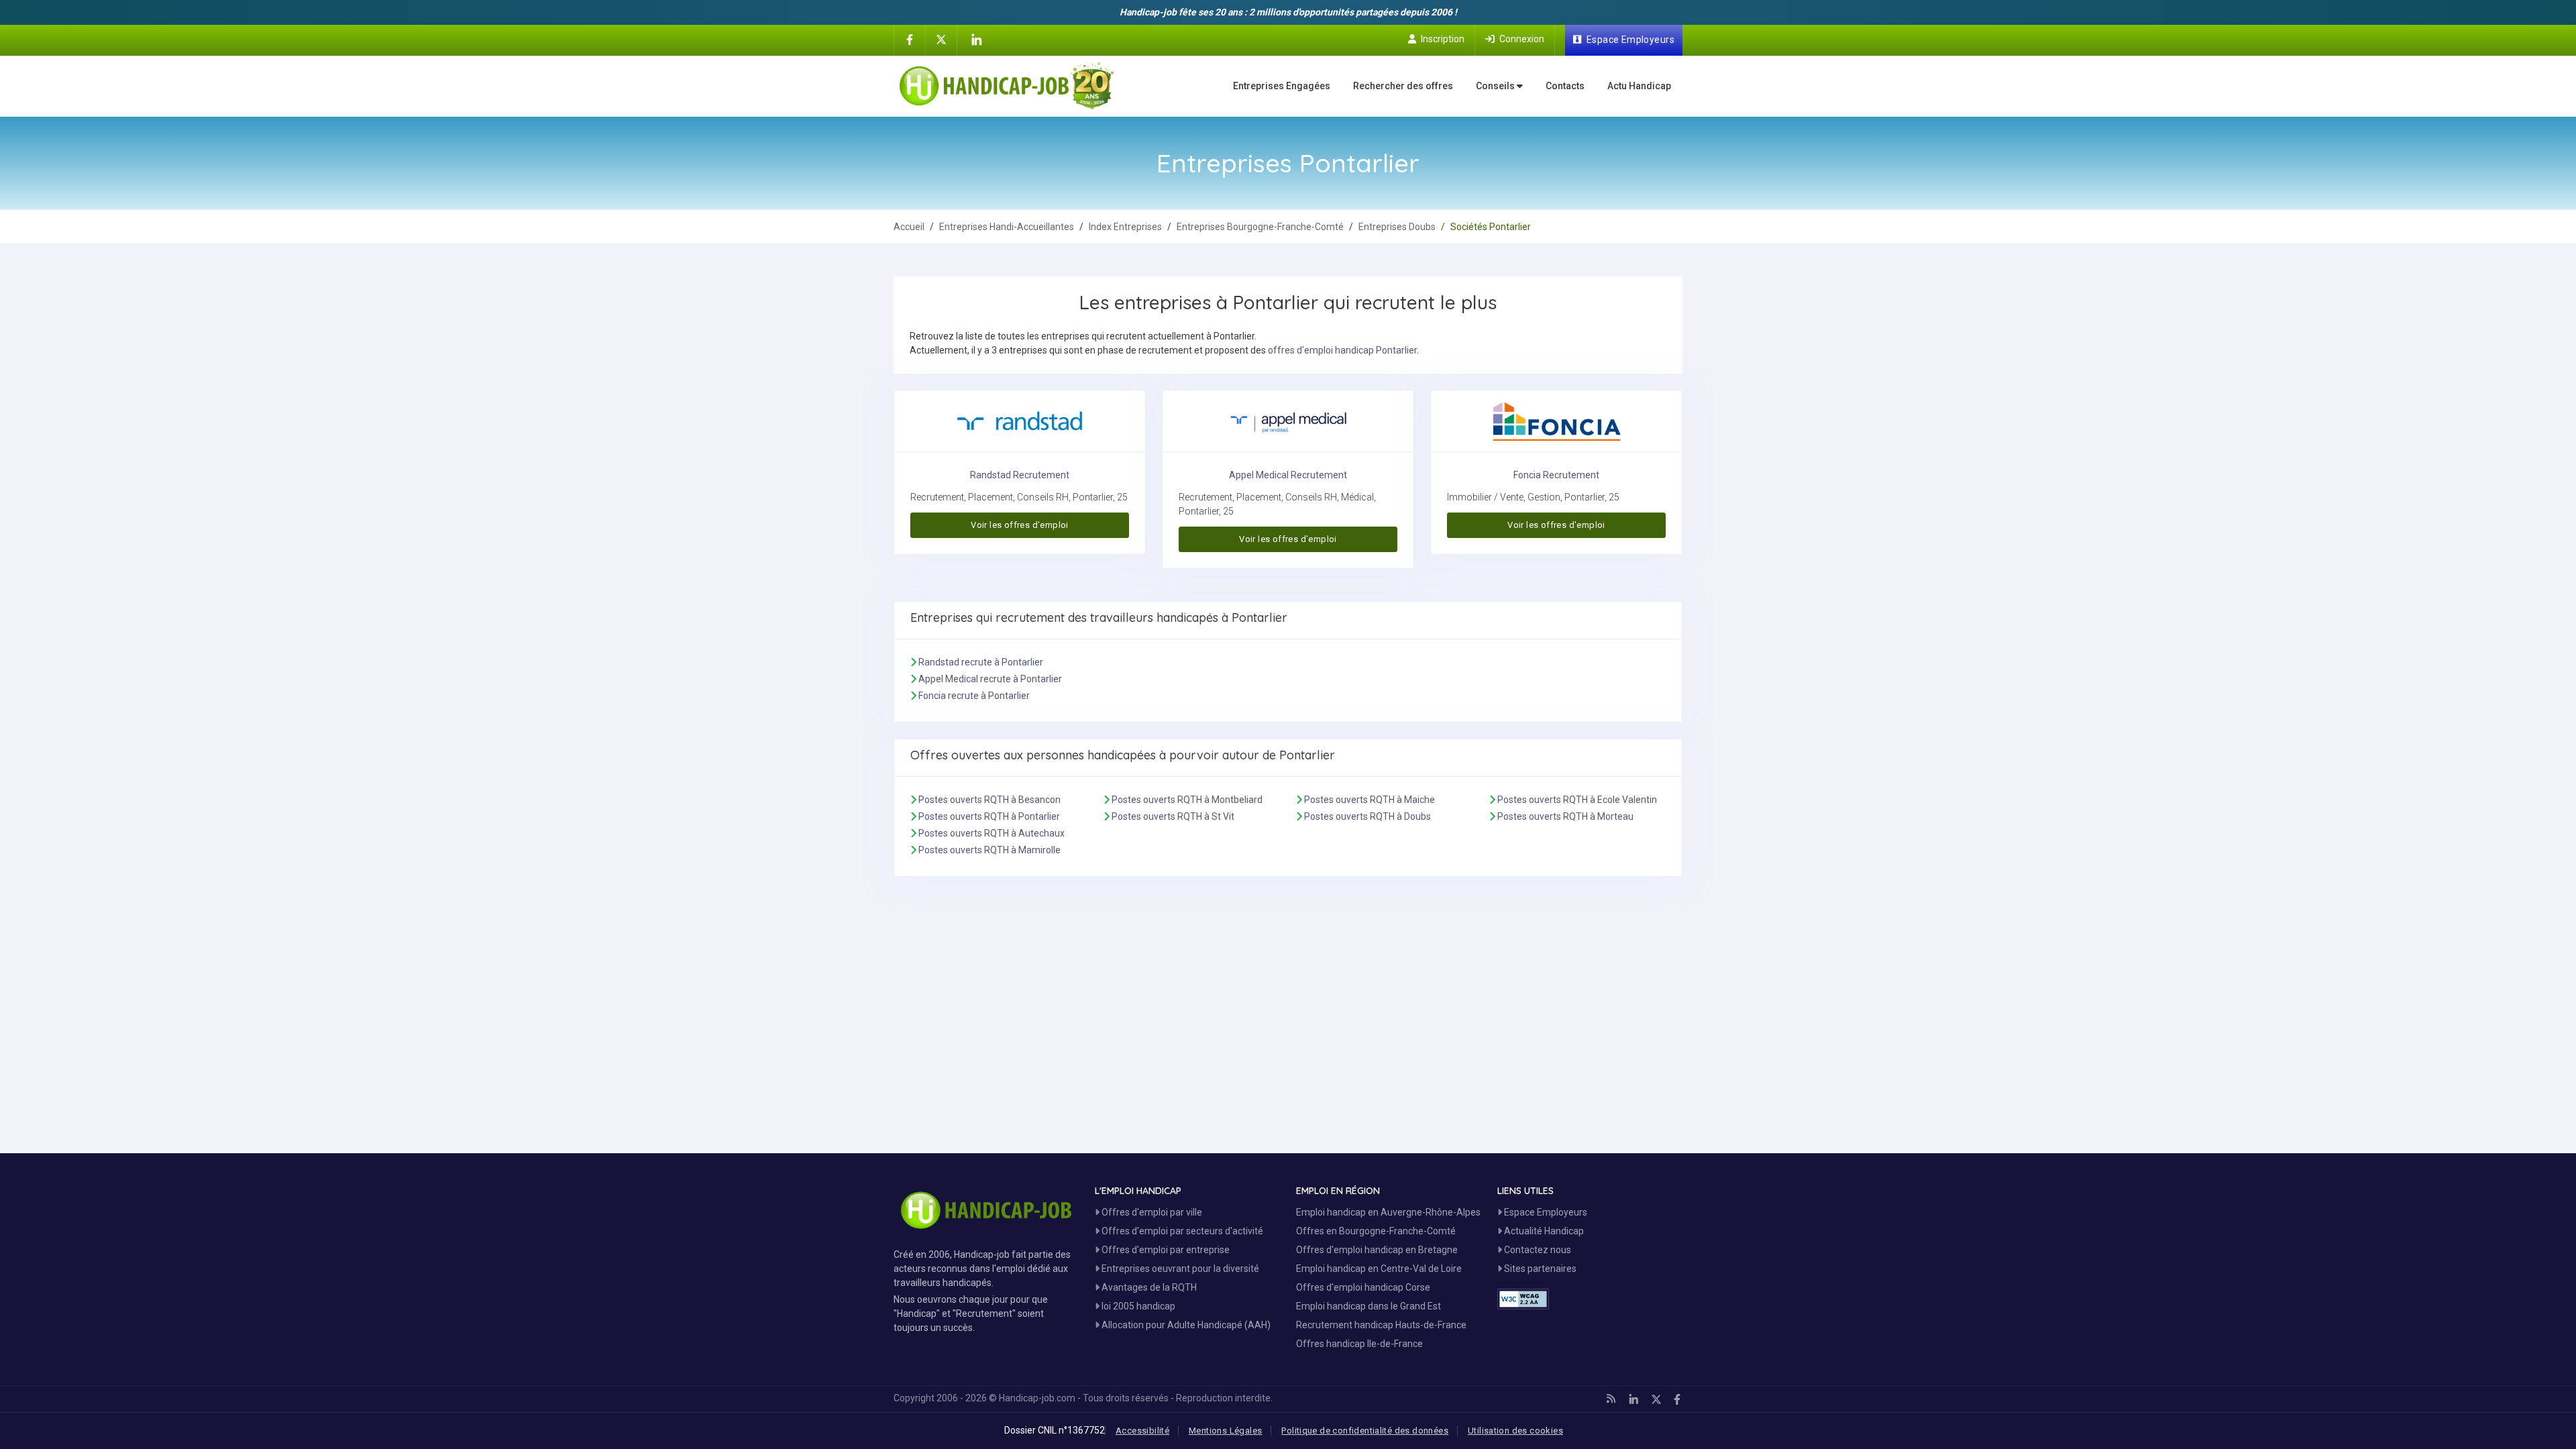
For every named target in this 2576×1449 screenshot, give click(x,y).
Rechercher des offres (1403, 86)
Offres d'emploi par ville (1151, 1212)
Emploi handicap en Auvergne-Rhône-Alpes (1388, 1212)
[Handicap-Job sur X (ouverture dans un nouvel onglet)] (941, 39)
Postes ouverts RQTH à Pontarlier (989, 816)
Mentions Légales (1225, 1431)
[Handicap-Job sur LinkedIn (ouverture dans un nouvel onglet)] (976, 40)
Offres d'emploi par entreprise (1165, 1250)
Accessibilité (1142, 1431)
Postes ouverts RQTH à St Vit (1173, 816)
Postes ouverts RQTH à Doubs (1367, 816)
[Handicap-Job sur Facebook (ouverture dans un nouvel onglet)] (910, 39)
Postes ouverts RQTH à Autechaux (991, 833)
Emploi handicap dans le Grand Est (1368, 1306)
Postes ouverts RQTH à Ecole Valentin (1577, 800)
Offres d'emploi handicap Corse (1363, 1287)
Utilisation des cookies (1515, 1431)
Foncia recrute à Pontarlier (974, 696)
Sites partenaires (1539, 1269)
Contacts (1565, 86)
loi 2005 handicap (1137, 1306)
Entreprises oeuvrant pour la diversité (1179, 1269)
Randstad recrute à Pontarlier (981, 662)
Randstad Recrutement (1020, 475)
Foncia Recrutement (1556, 475)
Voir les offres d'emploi (1019, 525)
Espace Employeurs (1545, 1212)
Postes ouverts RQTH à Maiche (1370, 800)
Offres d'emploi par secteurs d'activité (1181, 1231)
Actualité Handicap (1543, 1231)
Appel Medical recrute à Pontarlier (990, 679)
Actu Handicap (1639, 86)
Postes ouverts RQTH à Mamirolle (989, 850)
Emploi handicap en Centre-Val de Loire (1379, 1269)
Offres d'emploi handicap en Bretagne (1377, 1250)
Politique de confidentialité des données (1365, 1431)
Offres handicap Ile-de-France (1359, 1344)
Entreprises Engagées (1282, 86)
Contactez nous (1537, 1250)
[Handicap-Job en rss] (1611, 1399)
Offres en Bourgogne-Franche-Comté (1376, 1231)
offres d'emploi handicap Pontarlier (1342, 350)
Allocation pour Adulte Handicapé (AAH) (1185, 1325)
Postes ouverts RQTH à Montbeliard (1187, 800)
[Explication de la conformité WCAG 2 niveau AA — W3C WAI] (1523, 1299)
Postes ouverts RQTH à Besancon (989, 800)
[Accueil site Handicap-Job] (1007, 86)
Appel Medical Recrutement (1288, 475)
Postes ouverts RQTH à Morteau (1565, 816)
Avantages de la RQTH (1148, 1287)
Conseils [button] (1496, 86)
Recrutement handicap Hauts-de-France (1381, 1325)
